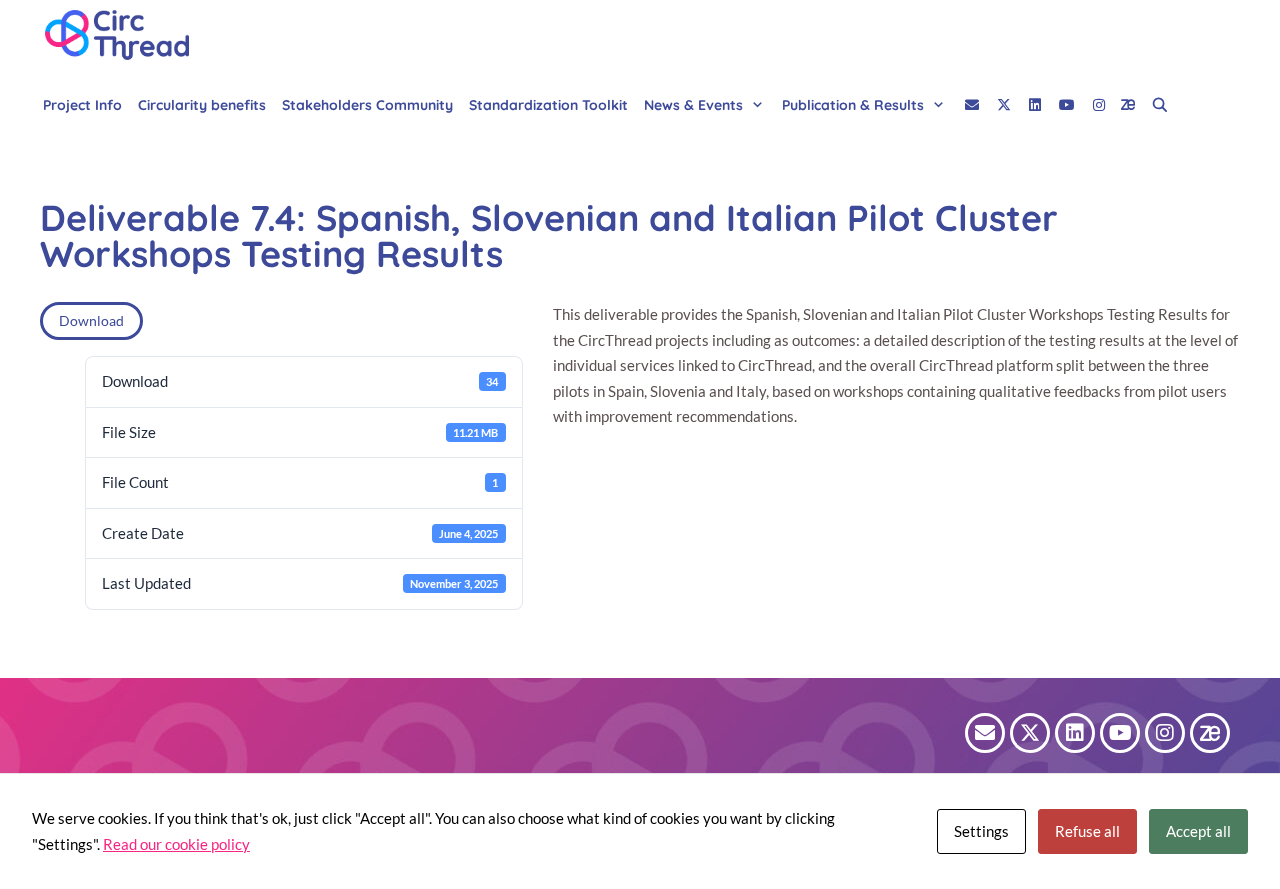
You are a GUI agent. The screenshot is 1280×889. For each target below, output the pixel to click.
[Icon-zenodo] (1210, 733)
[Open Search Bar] (1160, 105)
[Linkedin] (1075, 733)
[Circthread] (122, 35)
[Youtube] (1120, 733)
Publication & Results (853, 105)
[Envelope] (985, 733)
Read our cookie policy (176, 844)
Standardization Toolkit (548, 105)
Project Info (82, 105)
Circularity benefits (202, 105)
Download (91, 320)
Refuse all (1087, 831)
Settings (981, 831)
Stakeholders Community (367, 105)
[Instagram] (1165, 733)
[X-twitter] (1030, 733)
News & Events (693, 105)
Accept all (1198, 831)
